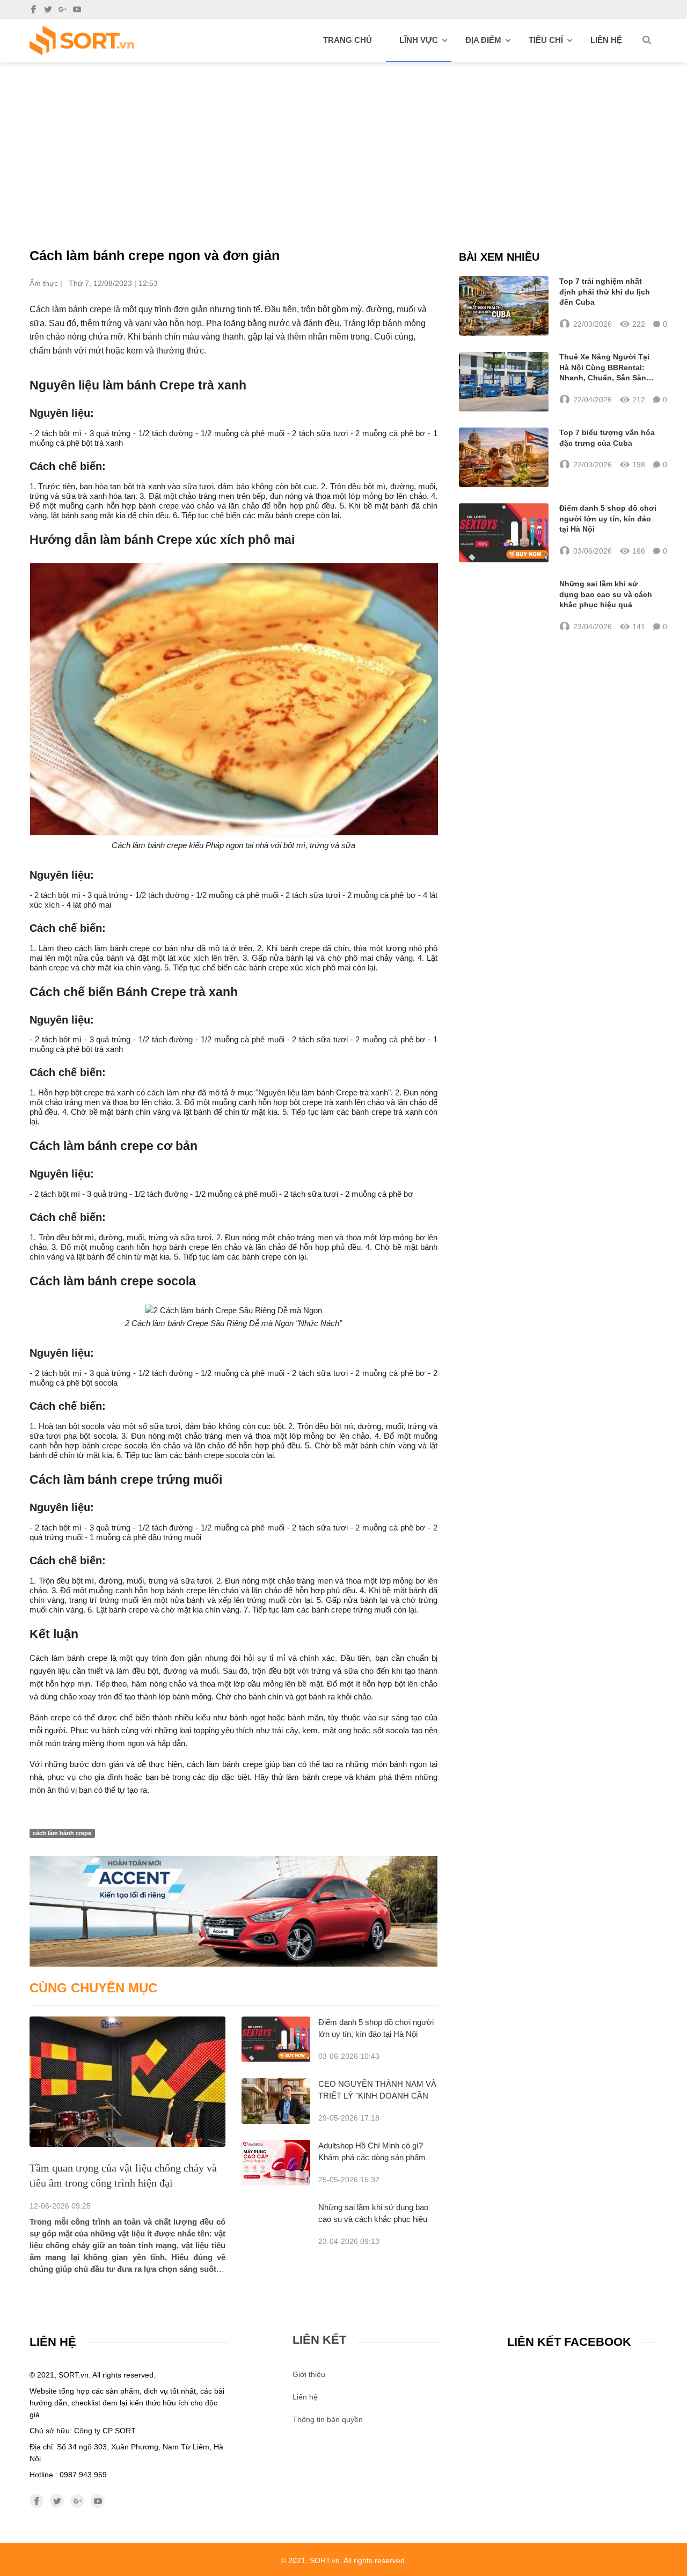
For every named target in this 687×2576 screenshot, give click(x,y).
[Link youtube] (77, 9)
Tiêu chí (546, 40)
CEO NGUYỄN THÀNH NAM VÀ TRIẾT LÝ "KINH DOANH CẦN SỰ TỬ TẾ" (377, 2096)
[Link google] (63, 9)
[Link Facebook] (34, 9)
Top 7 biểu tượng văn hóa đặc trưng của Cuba (607, 438)
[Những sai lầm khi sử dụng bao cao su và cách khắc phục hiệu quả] (504, 606)
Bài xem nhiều (499, 257)
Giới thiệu (309, 2374)
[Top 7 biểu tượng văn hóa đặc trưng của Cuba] (504, 457)
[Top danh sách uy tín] (82, 41)
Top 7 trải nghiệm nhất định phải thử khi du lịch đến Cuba (605, 292)
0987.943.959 (83, 2475)
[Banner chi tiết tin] (233, 1911)
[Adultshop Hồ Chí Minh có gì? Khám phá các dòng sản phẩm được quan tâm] (276, 2163)
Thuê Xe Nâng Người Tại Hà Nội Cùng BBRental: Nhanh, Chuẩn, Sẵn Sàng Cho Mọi (605, 368)
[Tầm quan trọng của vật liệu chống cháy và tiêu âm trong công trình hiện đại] (127, 2082)
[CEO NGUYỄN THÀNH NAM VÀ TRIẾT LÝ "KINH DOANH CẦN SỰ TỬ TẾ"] (276, 2101)
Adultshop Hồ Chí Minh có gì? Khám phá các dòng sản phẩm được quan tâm (372, 2157)
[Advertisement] (343, 143)
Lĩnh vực (419, 40)
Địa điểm (483, 40)
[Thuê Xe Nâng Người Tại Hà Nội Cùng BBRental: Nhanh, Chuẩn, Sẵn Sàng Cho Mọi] (504, 382)
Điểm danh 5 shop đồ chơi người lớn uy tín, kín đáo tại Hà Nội (608, 518)
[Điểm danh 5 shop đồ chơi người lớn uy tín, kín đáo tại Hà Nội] (276, 2039)
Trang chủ (348, 40)
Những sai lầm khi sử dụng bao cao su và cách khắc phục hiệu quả (373, 2219)
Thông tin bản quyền (328, 2419)
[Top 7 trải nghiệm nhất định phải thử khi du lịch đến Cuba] (504, 306)
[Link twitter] (48, 9)
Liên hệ (606, 40)
